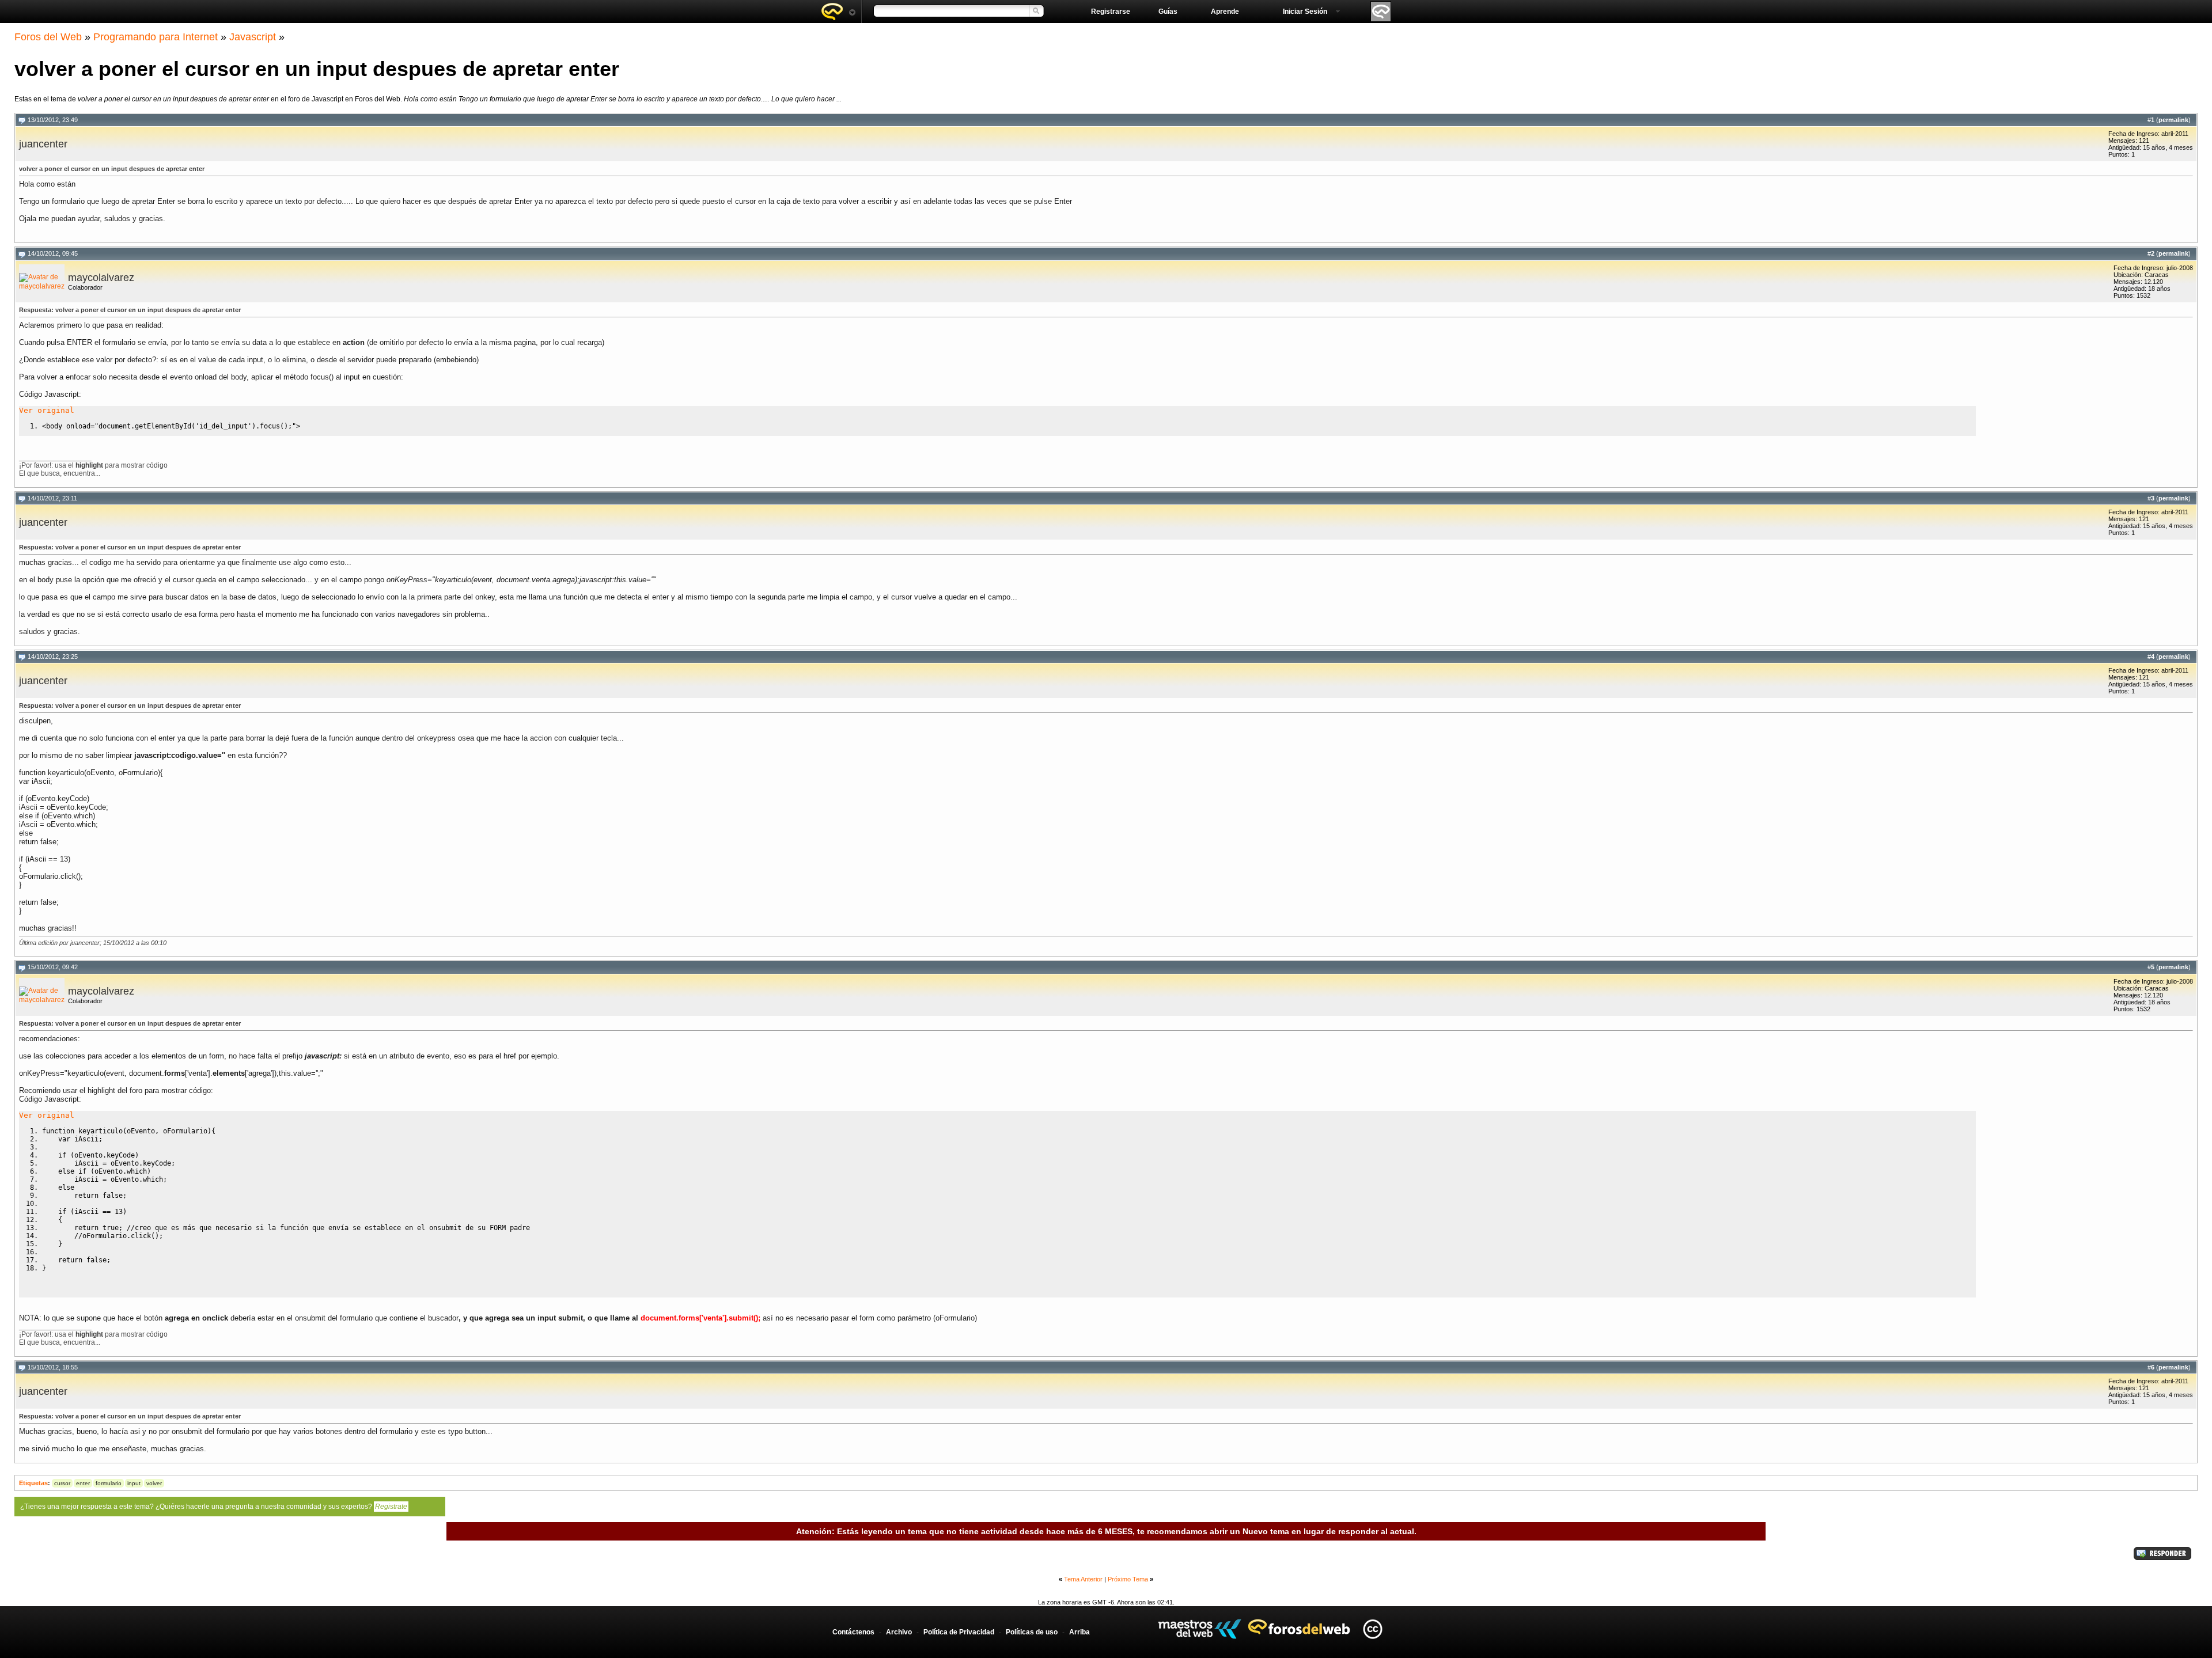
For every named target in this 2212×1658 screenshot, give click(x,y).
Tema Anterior (1083, 1579)
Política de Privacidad (959, 1632)
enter (83, 1483)
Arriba (1080, 1632)
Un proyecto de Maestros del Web (1200, 1629)
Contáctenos (853, 1632)
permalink (2173, 120)
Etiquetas (33, 1483)
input (134, 1483)
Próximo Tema (1128, 1579)
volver (154, 1483)
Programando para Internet (156, 37)
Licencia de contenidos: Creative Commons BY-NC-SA (1372, 1629)
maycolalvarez (101, 278)
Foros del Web (48, 37)
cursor (62, 1483)
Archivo (899, 1632)
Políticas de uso (1032, 1632)
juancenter (43, 144)
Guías (1168, 12)
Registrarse (1111, 12)
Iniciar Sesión (1305, 12)
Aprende (1225, 12)
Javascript (253, 37)
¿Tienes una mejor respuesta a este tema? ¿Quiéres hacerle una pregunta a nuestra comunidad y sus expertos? (214, 1507)
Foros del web (838, 12)
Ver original (47, 410)
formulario (109, 1483)
